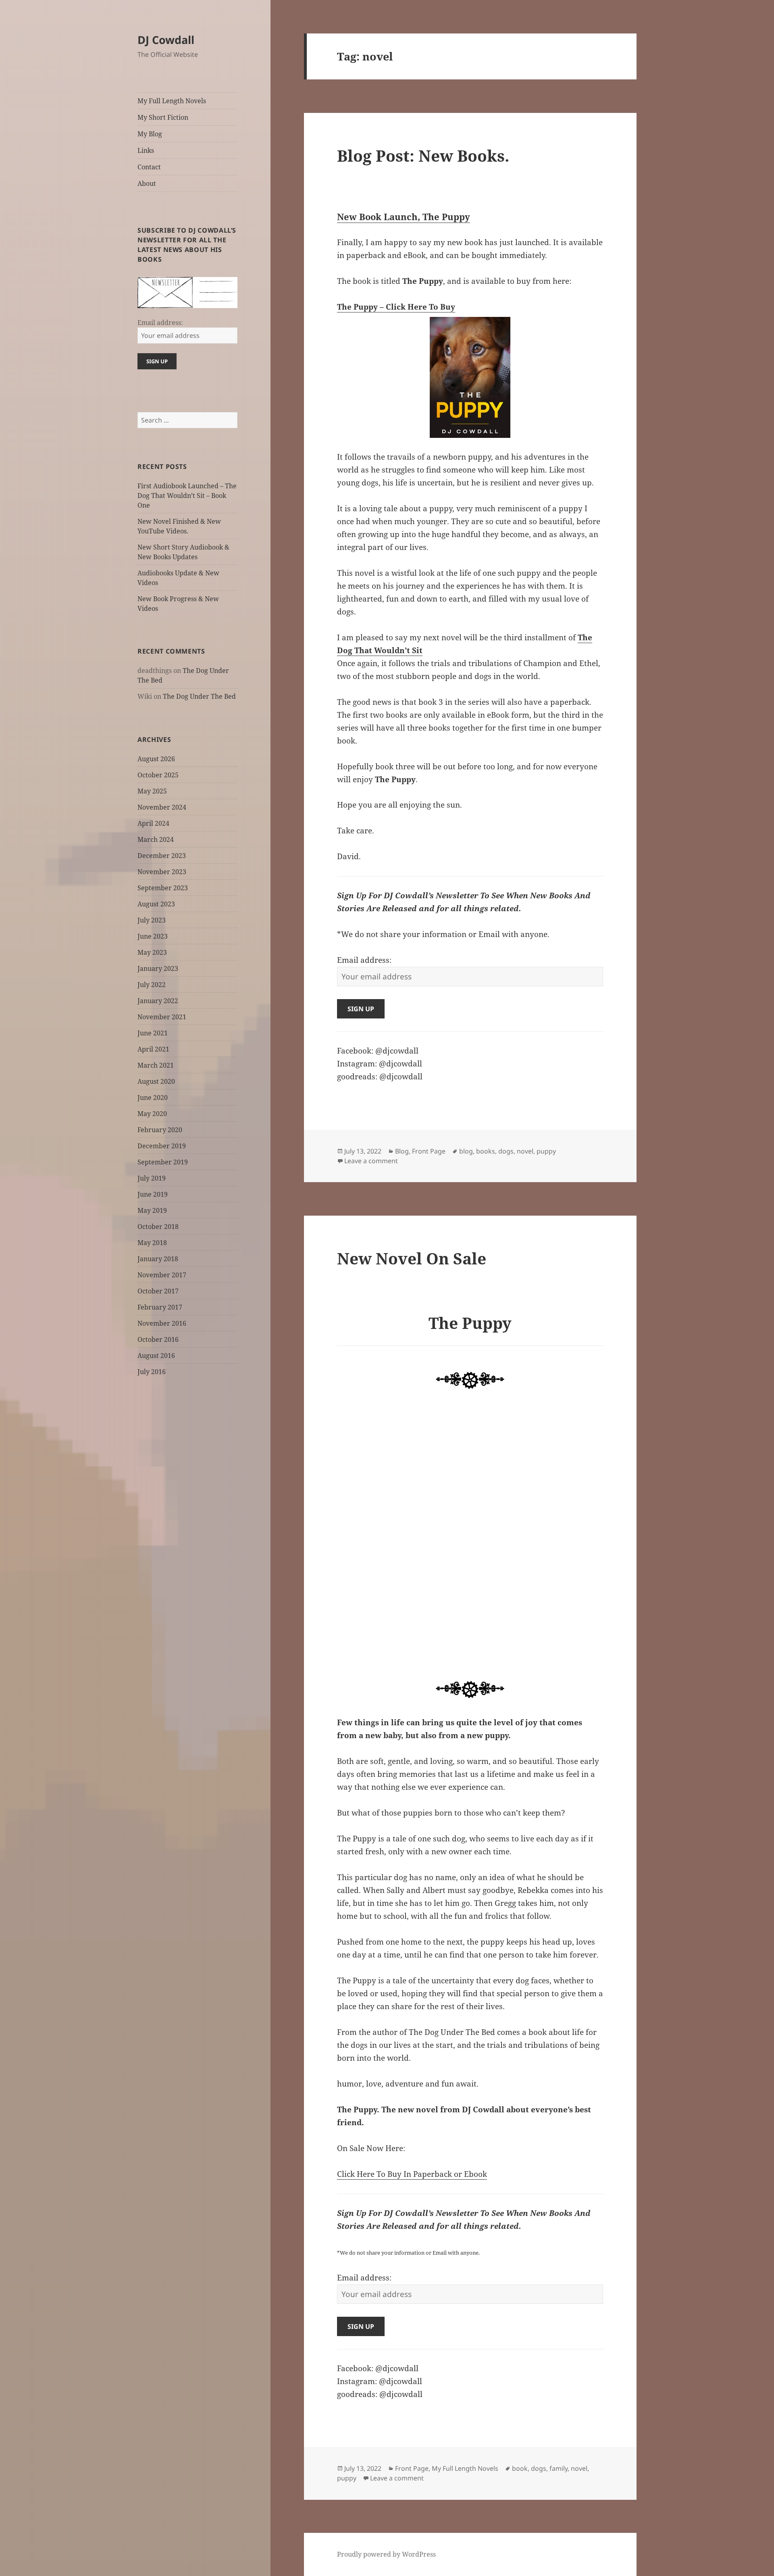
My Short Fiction (163, 117)
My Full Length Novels (172, 101)
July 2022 (152, 985)
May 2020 (152, 1114)
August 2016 (156, 1356)
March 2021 (156, 1065)
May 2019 (152, 1210)
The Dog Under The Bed (199, 696)
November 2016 (162, 1323)
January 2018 (158, 1259)
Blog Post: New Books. (423, 155)
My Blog (150, 134)
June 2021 (153, 1033)
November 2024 (162, 807)
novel (525, 1151)
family (559, 2468)
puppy (546, 1151)
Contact (149, 167)
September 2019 (163, 1162)
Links (146, 150)
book (520, 2468)
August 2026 (156, 759)
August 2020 (156, 1081)
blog (466, 1151)
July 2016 (152, 1372)
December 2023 (162, 856)
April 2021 (153, 1049)
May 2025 (152, 791)
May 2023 (152, 952)
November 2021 (162, 1017)
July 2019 (152, 1178)
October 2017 (158, 1291)
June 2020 (153, 1097)
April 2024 (153, 823)
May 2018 (152, 1243)
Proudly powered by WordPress (386, 2554)
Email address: (160, 323)
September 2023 (163, 888)
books (486, 1151)
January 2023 (158, 968)
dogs (506, 1151)
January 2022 (158, 1001)
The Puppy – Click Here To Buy (396, 307)
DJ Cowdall (166, 40)
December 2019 (162, 1146)
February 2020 (160, 1130)
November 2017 (162, 1275)
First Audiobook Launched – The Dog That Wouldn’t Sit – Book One (187, 496)
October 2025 (158, 775)
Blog (402, 1151)
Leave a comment (371, 1161)
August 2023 (156, 904)
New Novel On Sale (412, 1258)
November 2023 (162, 872)
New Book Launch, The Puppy (404, 217)
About (147, 183)
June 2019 (153, 1194)
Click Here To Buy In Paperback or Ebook (412, 2174)
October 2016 (158, 1339)
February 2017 (160, 1307)
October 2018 (158, 1227)
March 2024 (156, 839)
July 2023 (152, 920)
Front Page (429, 1151)
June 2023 (153, 936)
